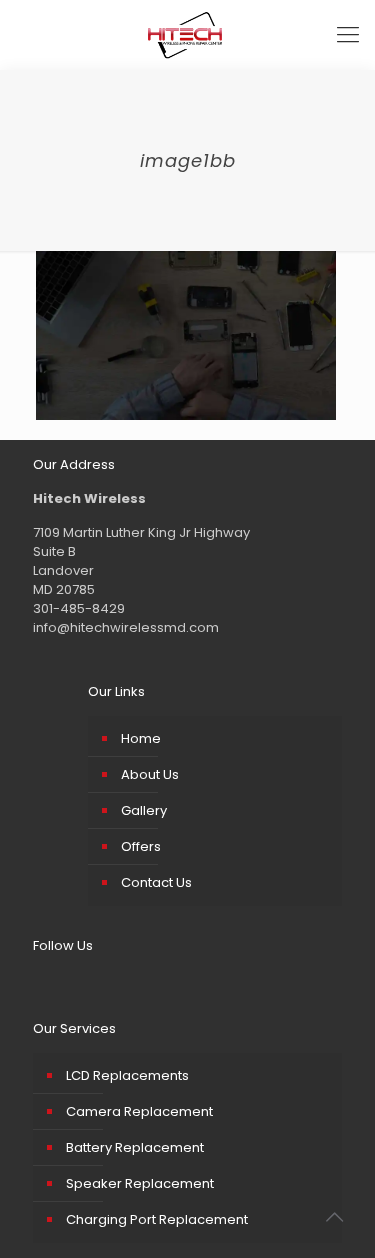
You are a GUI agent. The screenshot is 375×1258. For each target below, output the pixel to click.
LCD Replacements (127, 1075)
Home (141, 738)
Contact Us (156, 882)
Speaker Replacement (140, 1183)
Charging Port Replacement (157, 1219)
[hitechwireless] (187, 35)
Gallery (144, 810)
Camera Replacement (139, 1111)
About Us (150, 774)
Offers (141, 846)
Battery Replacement (135, 1147)
